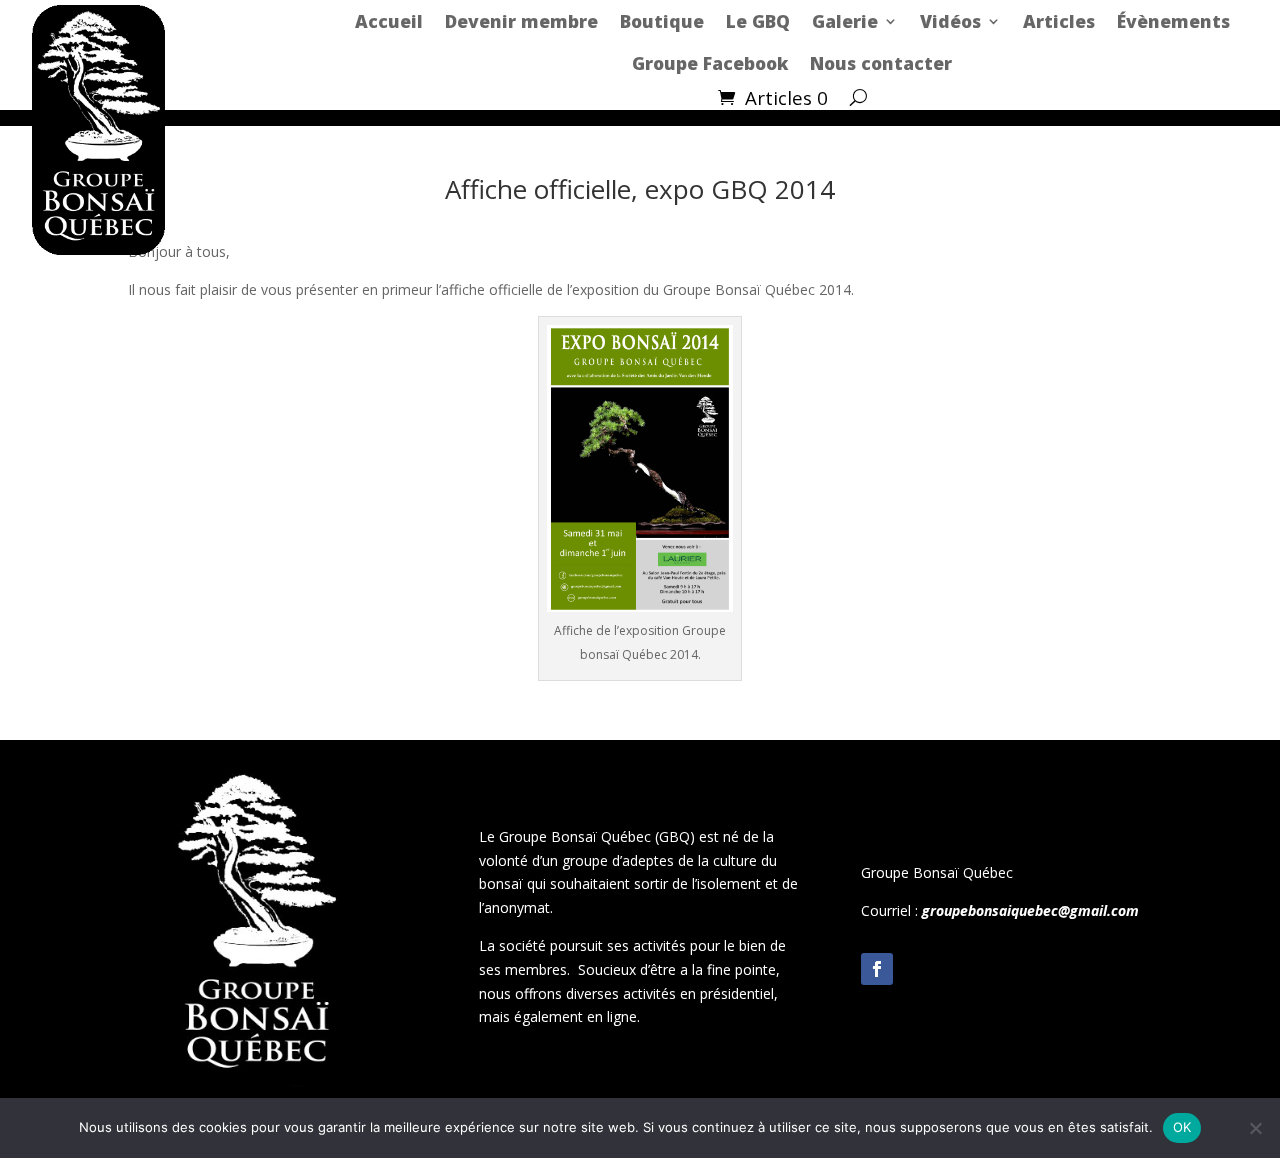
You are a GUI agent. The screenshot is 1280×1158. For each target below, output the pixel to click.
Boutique (662, 21)
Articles (1059, 21)
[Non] (1255, 1128)
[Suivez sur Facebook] (877, 969)
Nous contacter (881, 63)
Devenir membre (521, 21)
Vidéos (950, 21)
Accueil (389, 21)
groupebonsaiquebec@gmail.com (1030, 910)
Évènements (1173, 21)
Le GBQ (758, 21)
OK (1182, 1127)
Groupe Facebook (710, 63)
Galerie (845, 21)
